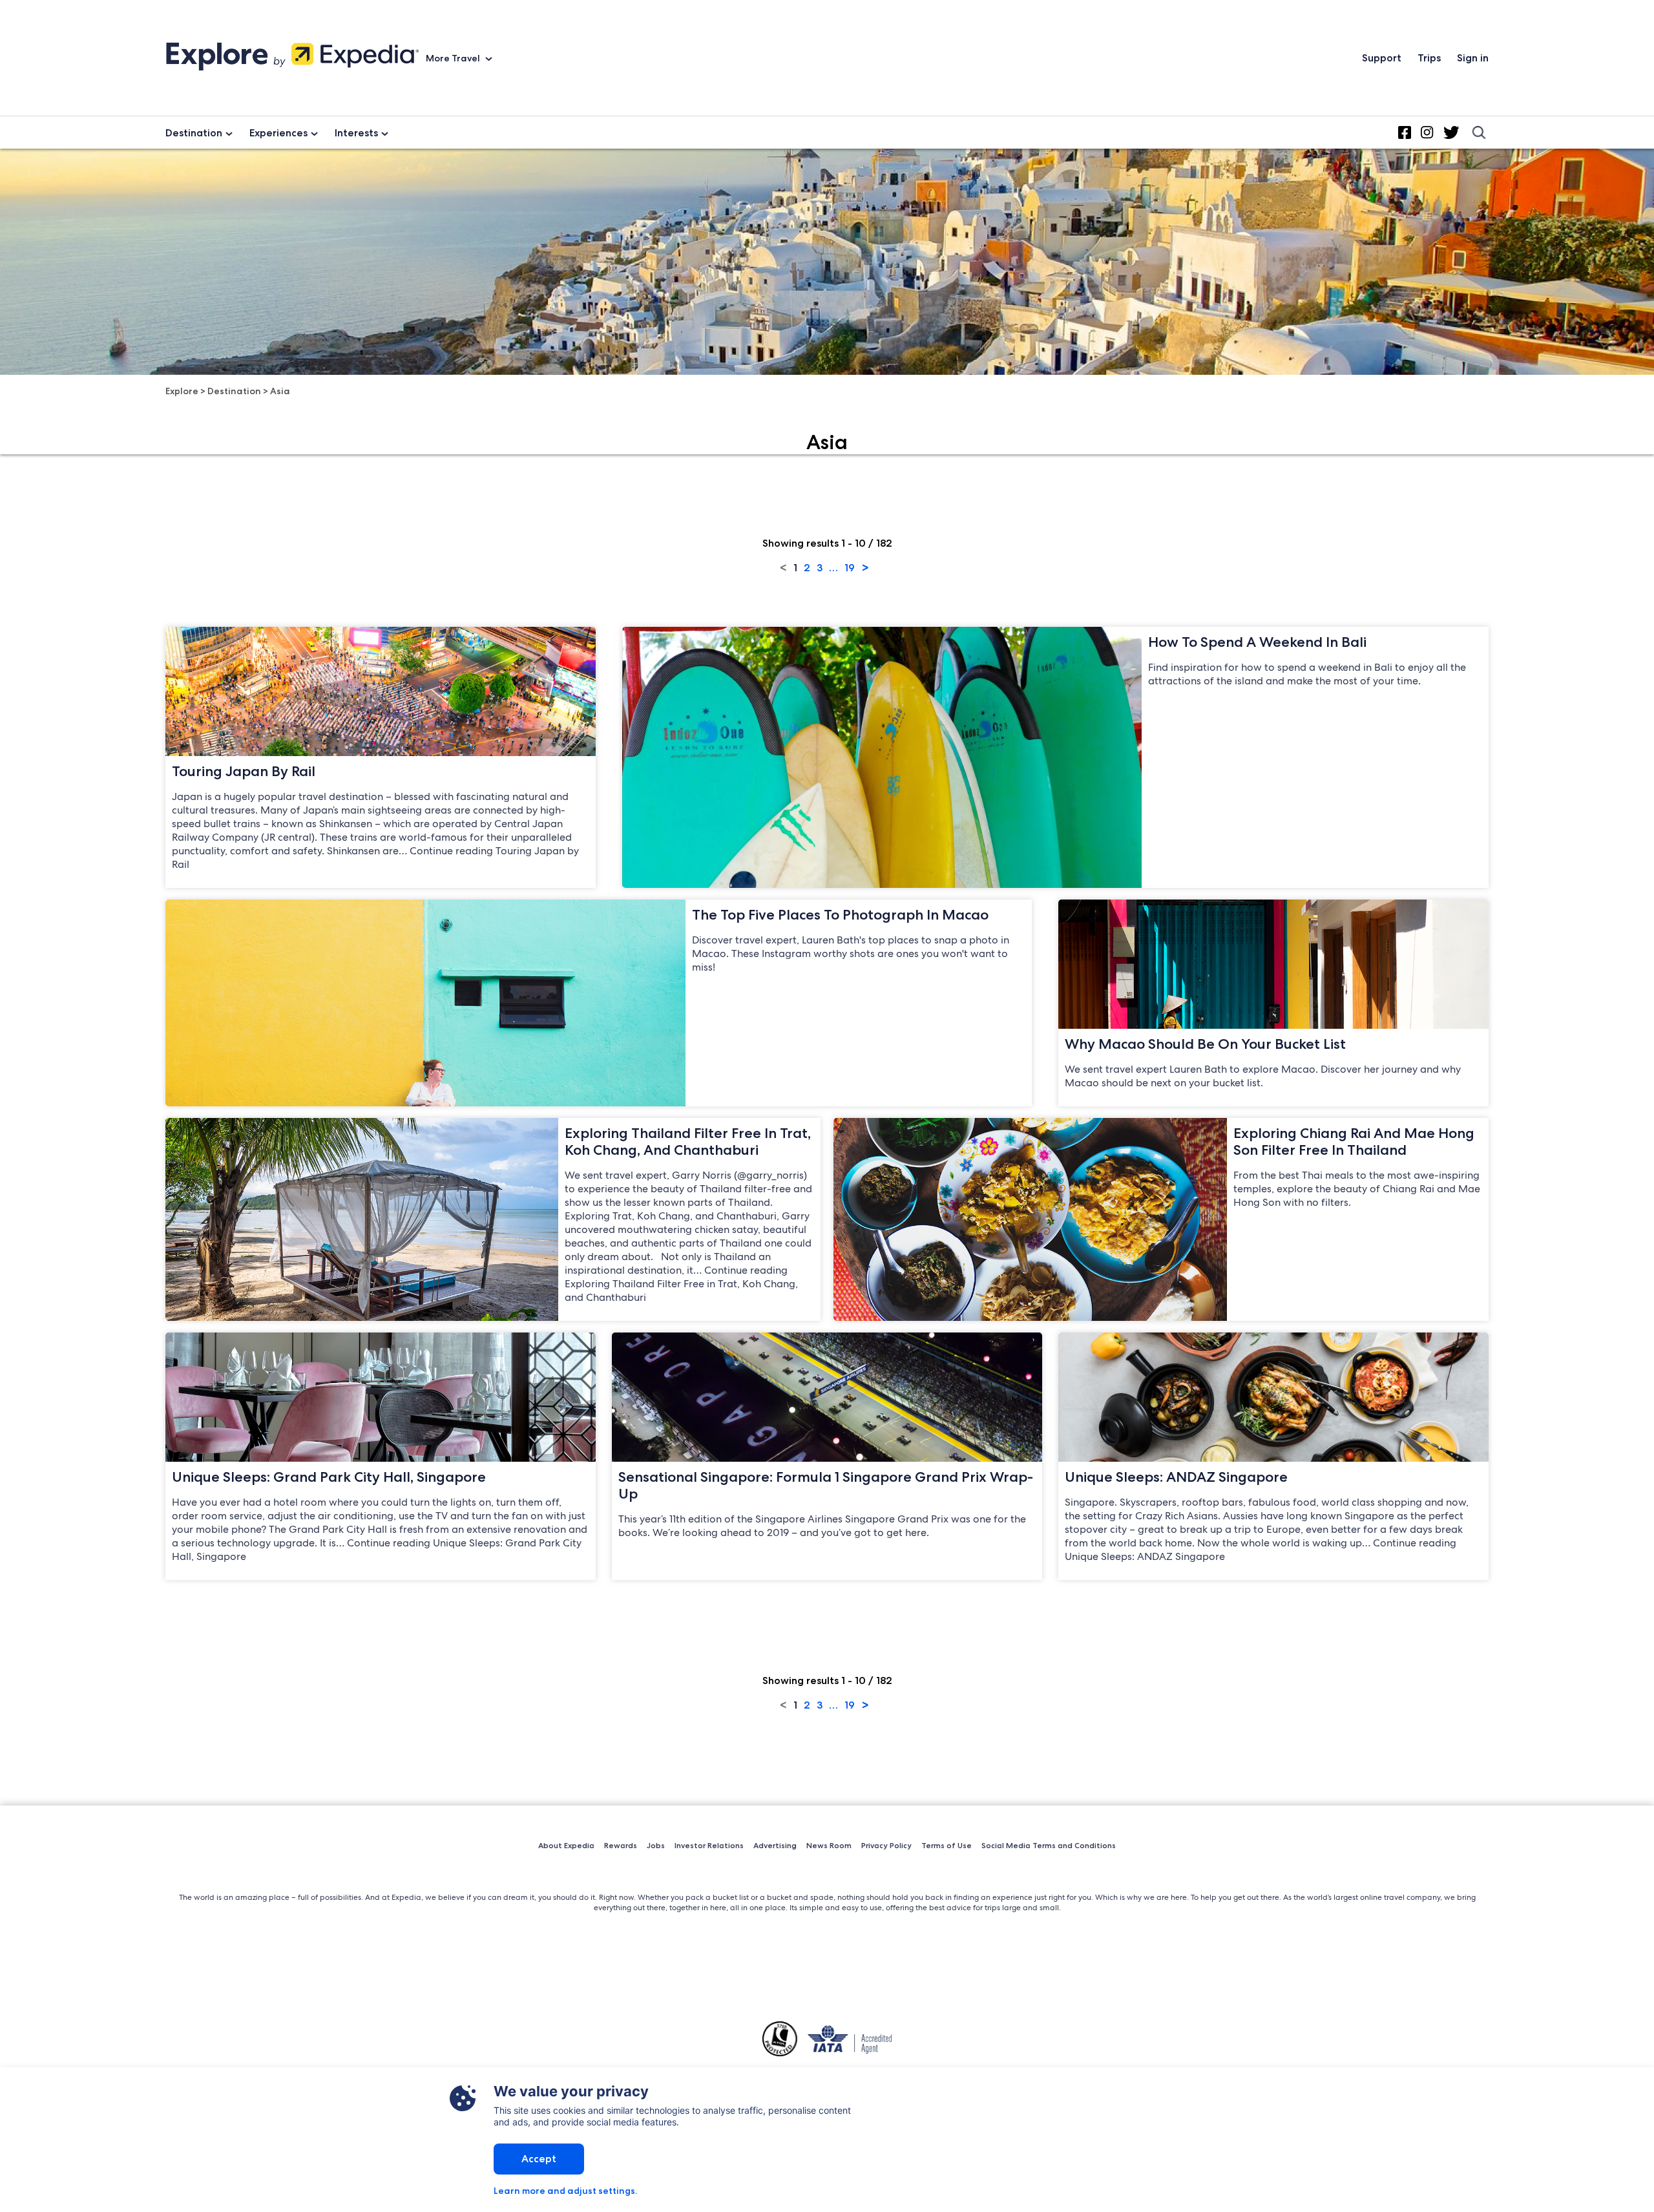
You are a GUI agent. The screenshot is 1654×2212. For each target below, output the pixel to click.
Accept (539, 2159)
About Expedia (566, 1845)
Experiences (278, 133)
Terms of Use (947, 1845)
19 (850, 568)
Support (1382, 58)
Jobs (656, 1845)
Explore (182, 391)
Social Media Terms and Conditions (1049, 1845)
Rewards (621, 1845)
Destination (194, 133)
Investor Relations (709, 1845)
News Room (829, 1845)
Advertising (775, 1845)
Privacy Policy (886, 1845)
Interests (356, 133)
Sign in (1473, 58)
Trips (1429, 58)
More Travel (454, 58)
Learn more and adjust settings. (565, 2191)
